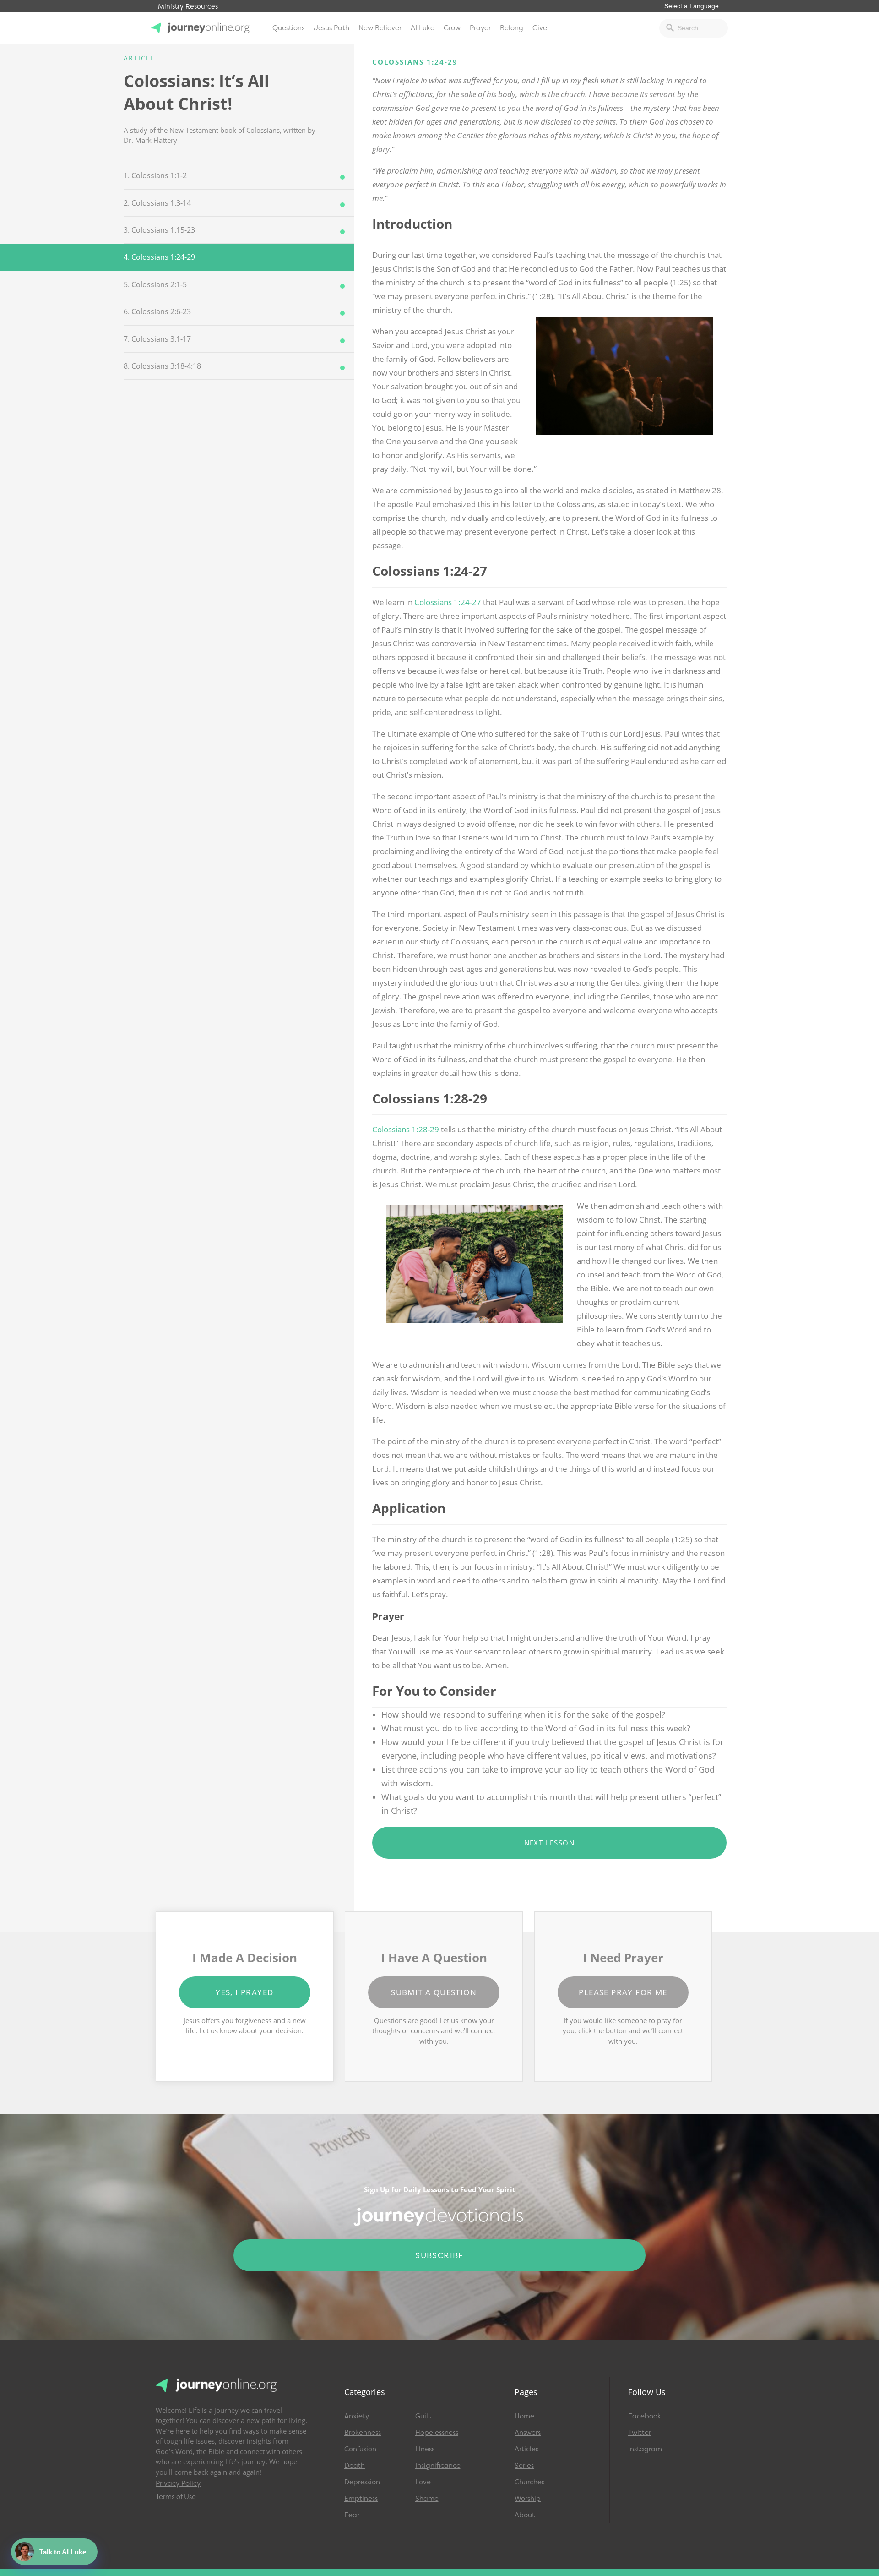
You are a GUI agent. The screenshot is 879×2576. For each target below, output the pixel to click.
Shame (427, 2499)
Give (540, 28)
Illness (425, 2449)
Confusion (360, 2449)
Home (524, 2416)
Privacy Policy (178, 2483)
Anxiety (357, 2416)
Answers (528, 2433)
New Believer (380, 28)
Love (423, 2482)
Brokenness (363, 2433)
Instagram (645, 2449)
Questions (288, 28)
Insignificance (438, 2466)
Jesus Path (331, 28)
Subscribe (439, 2255)
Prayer (480, 28)
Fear (352, 2515)
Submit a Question (434, 1992)
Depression (362, 2482)
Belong (512, 28)
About (525, 2515)
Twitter (640, 2433)
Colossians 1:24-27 (448, 602)
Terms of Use (176, 2497)
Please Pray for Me (623, 1992)
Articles (526, 2449)
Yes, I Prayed (244, 1992)
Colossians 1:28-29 (406, 1129)
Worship (528, 2499)
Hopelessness (437, 2433)
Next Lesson (549, 1843)
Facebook (645, 2416)
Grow (452, 28)
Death (355, 2466)
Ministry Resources (188, 7)
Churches (529, 2482)
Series (524, 2466)
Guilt (423, 2416)
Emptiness (361, 2499)
